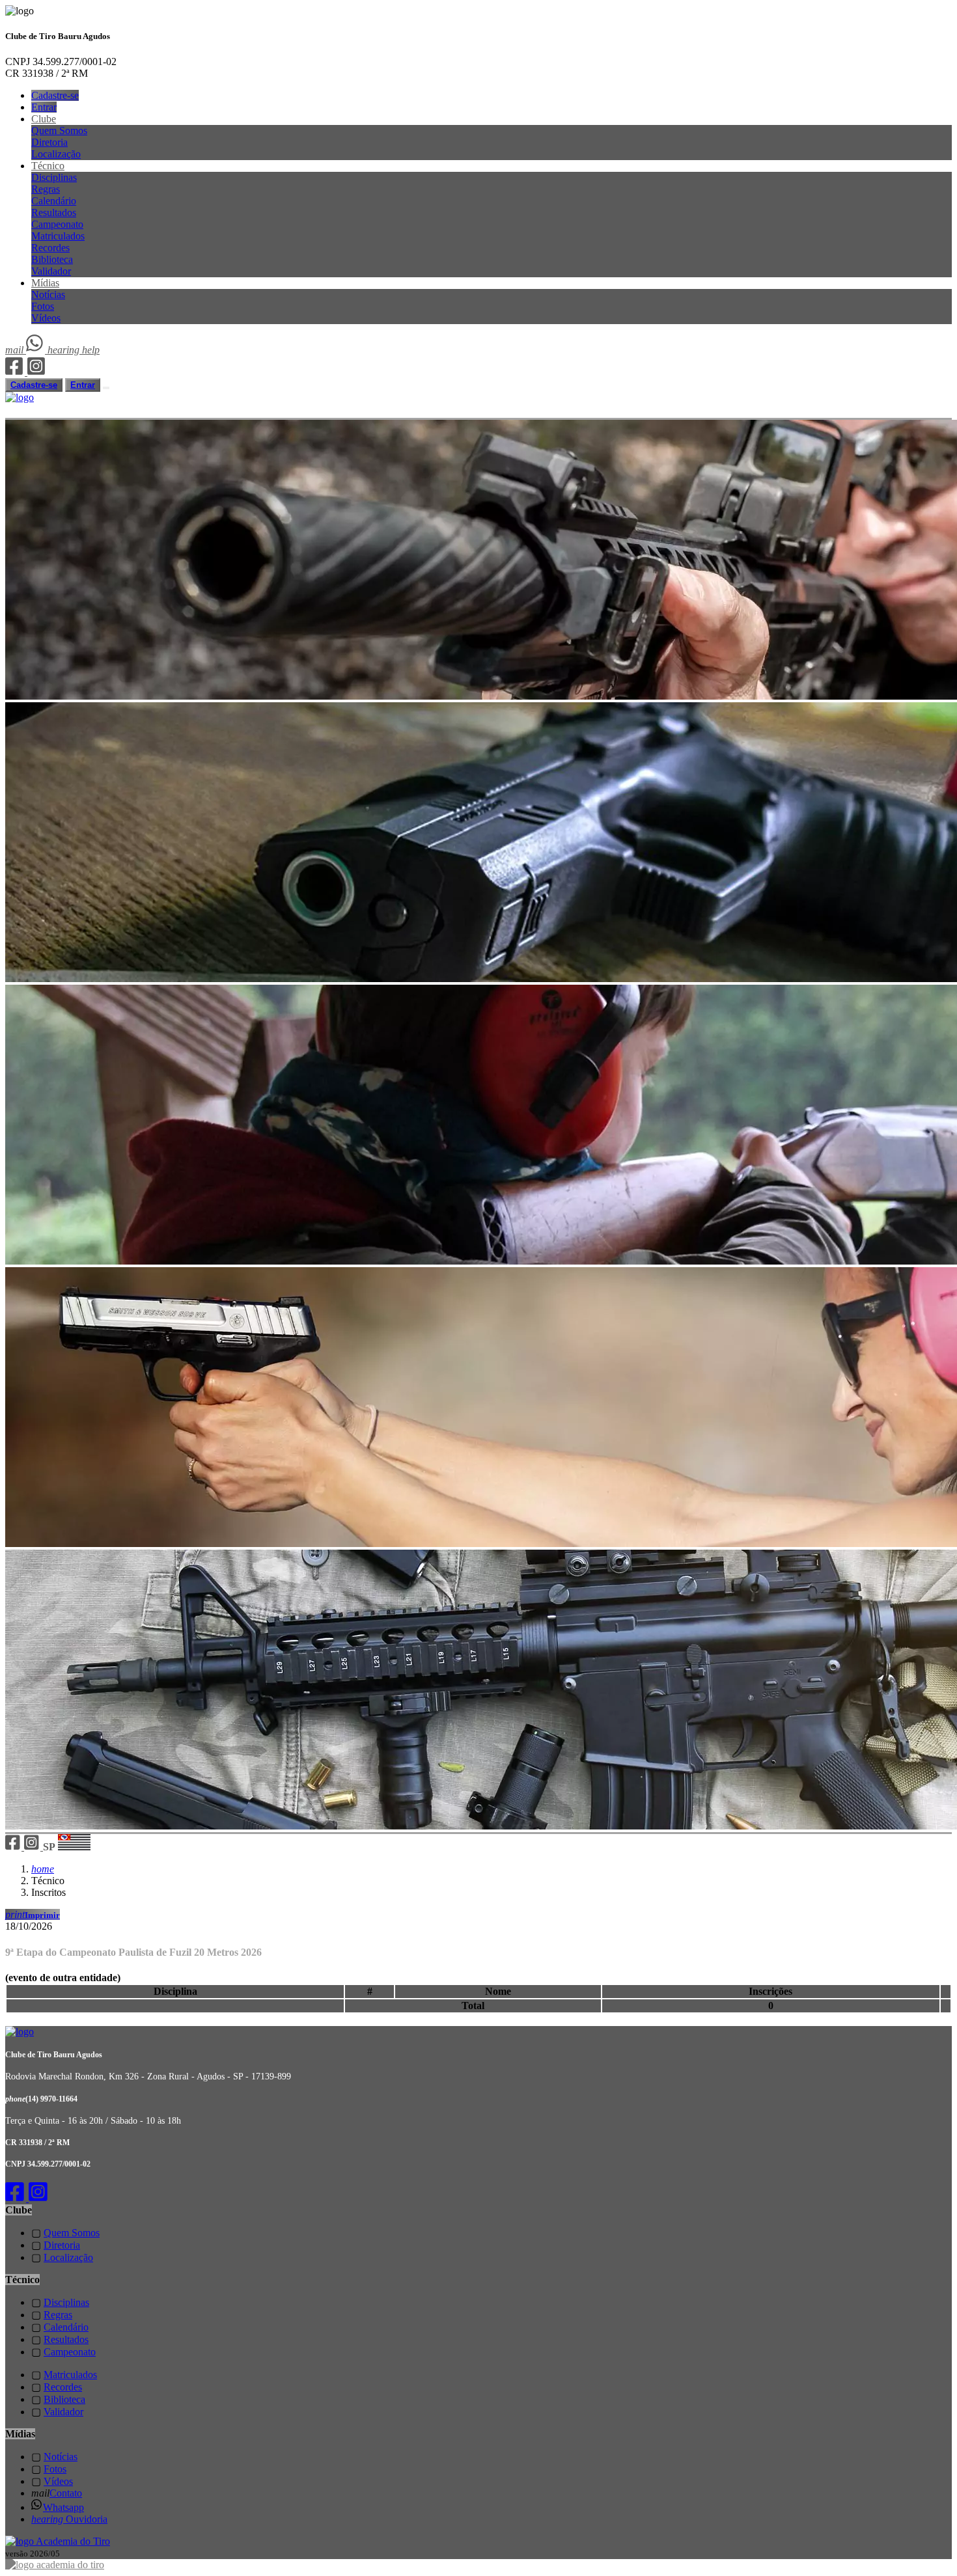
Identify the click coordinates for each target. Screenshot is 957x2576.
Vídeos (46, 318)
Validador (51, 271)
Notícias (48, 295)
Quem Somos (59, 130)
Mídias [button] (45, 283)
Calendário (54, 201)
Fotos (43, 306)
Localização (56, 154)
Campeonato (57, 224)
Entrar (44, 107)
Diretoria (49, 142)
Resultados (54, 212)
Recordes (50, 248)
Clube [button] (44, 119)
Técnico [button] (48, 166)
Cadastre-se (55, 95)
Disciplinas (54, 177)
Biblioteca (52, 259)
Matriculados (58, 236)
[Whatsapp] (37, 350)
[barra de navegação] (106, 388)
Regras (46, 189)
